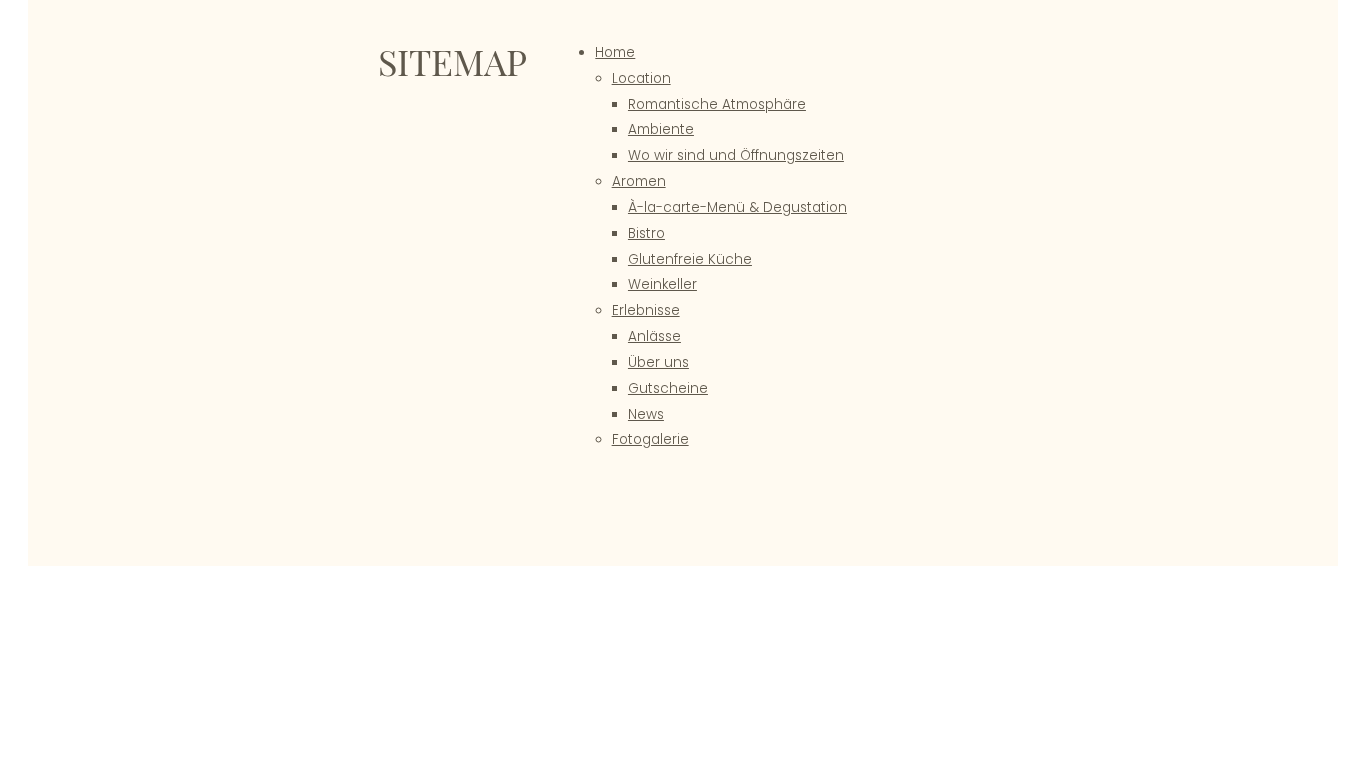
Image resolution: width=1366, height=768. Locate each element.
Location (641, 78)
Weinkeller (662, 284)
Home (615, 52)
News (646, 414)
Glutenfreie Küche (690, 259)
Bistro (646, 233)
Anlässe (654, 336)
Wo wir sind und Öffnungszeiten (736, 155)
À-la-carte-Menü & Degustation (737, 207)
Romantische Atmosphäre (717, 104)
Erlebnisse (646, 310)
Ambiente (661, 129)
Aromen (639, 181)
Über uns (658, 362)
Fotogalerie (650, 439)
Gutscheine (668, 388)
